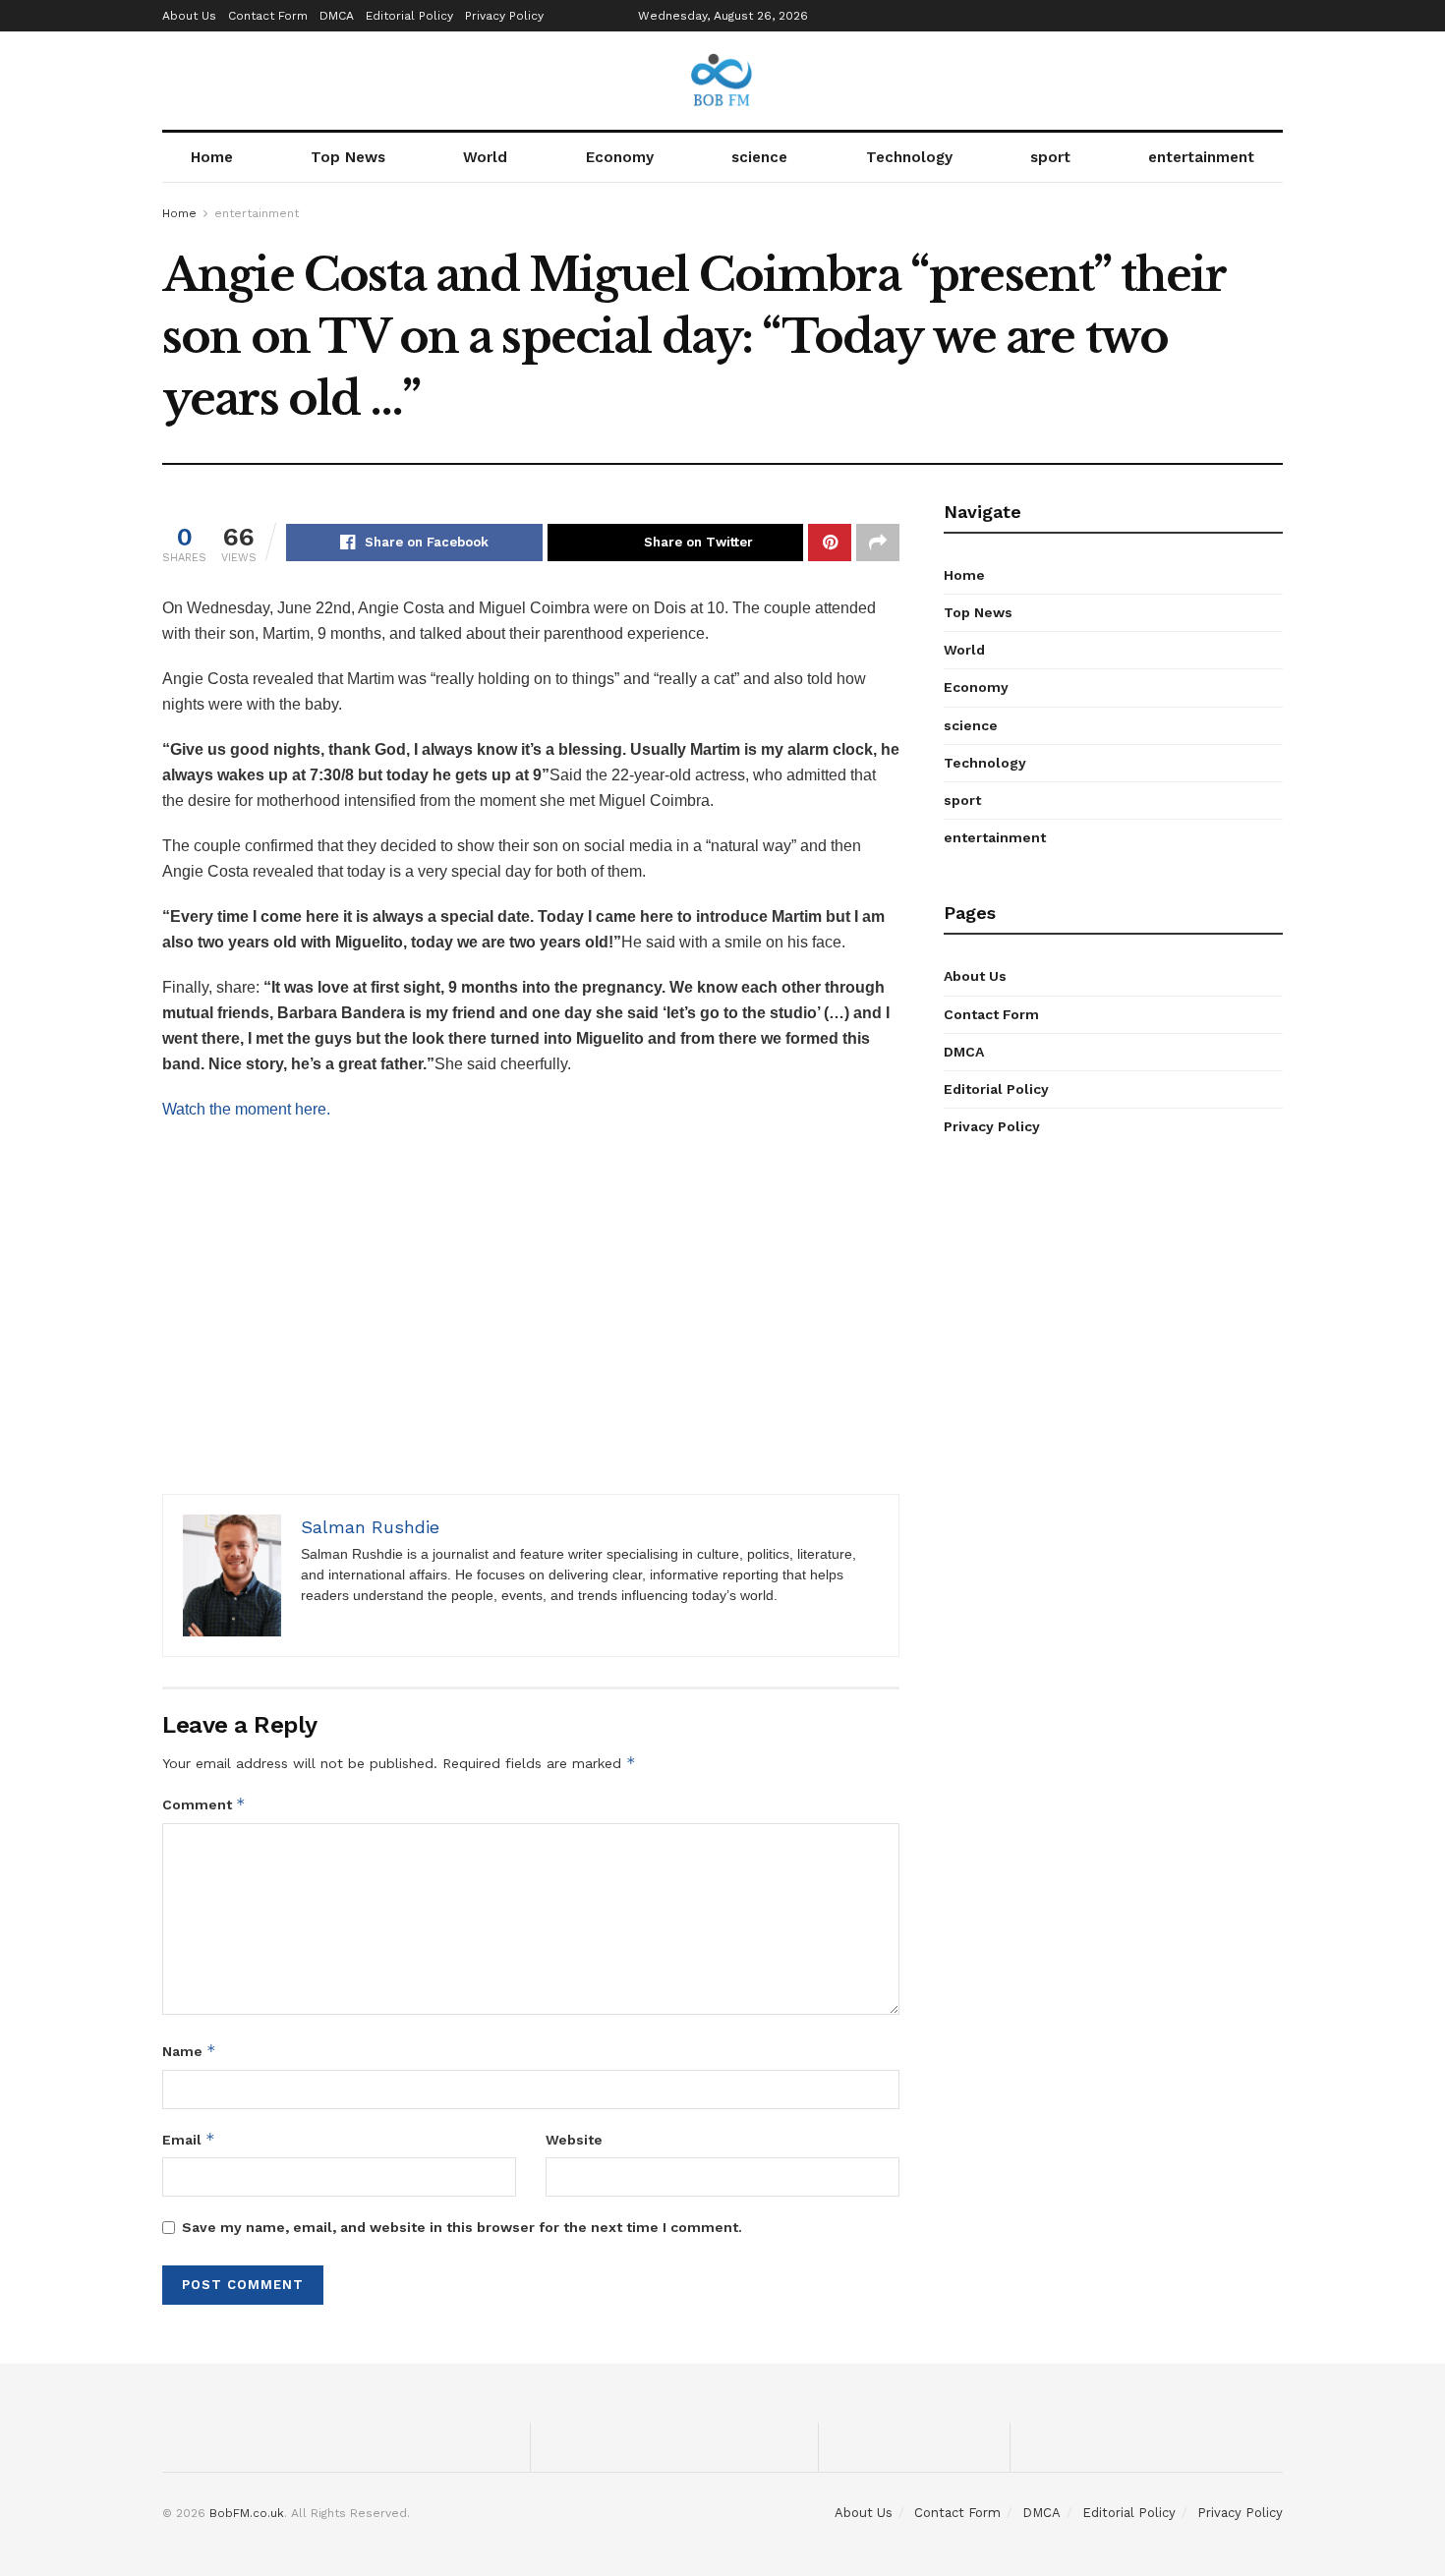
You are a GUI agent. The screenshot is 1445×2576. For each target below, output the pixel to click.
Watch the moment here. (246, 1109)
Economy (620, 157)
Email (189, 2139)
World (485, 157)
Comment (204, 1804)
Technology (909, 157)
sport (1050, 157)
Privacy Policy (504, 16)
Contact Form (268, 16)
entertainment (1201, 157)
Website (574, 2140)
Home (212, 157)
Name (189, 2051)
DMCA (337, 16)
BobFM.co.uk (247, 2513)
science (759, 157)
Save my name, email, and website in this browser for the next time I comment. (462, 2227)
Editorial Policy (409, 16)
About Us (189, 16)
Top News (348, 157)
